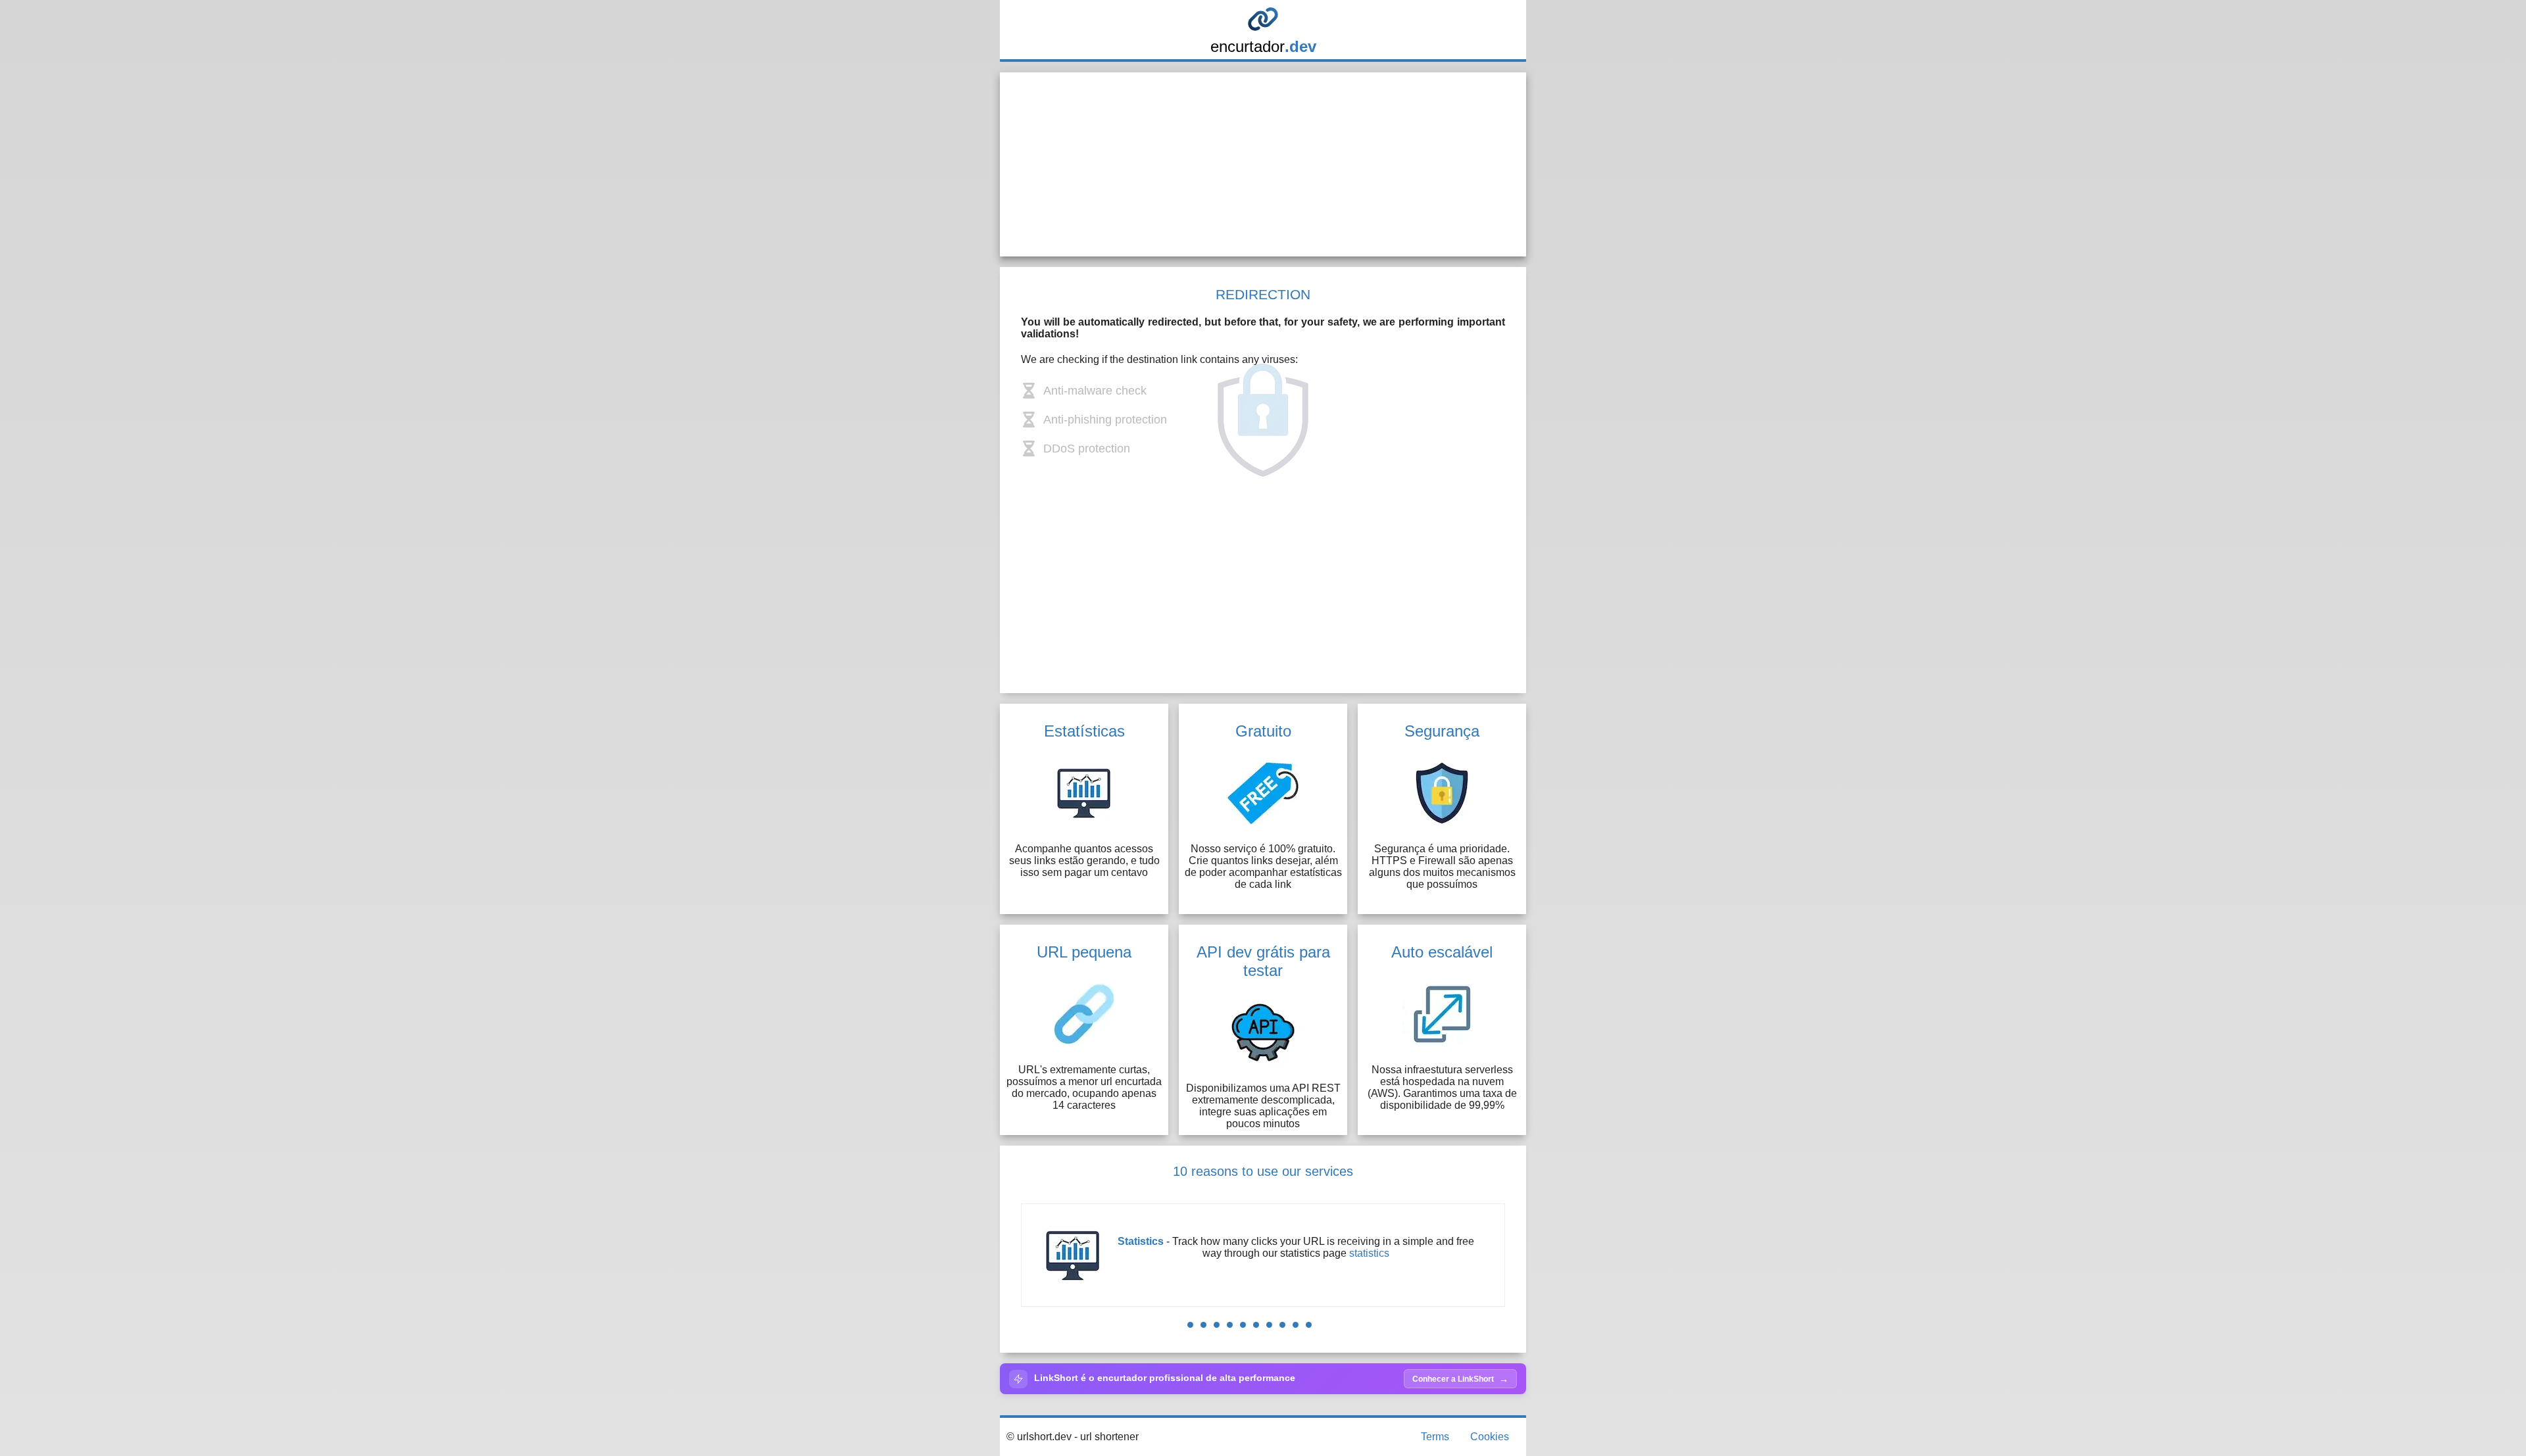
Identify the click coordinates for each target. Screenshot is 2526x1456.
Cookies (1490, 1437)
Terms (1435, 1437)
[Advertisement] (1263, 164)
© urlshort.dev (1039, 1437)
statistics (1369, 1253)
